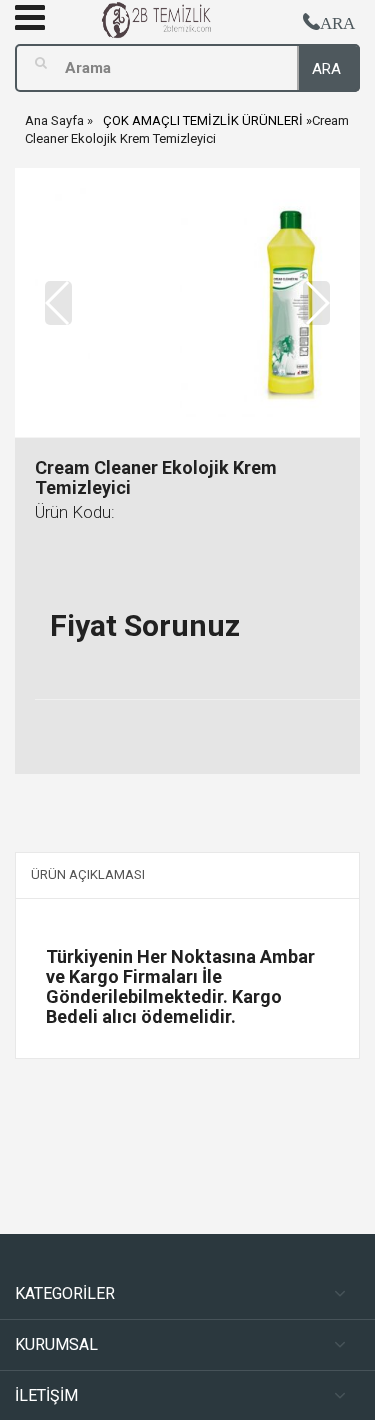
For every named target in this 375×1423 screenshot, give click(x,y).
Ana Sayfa (54, 120)
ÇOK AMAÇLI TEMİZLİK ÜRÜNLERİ (203, 120)
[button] (316, 303)
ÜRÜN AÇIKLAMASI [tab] (88, 874)
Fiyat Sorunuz (145, 625)
